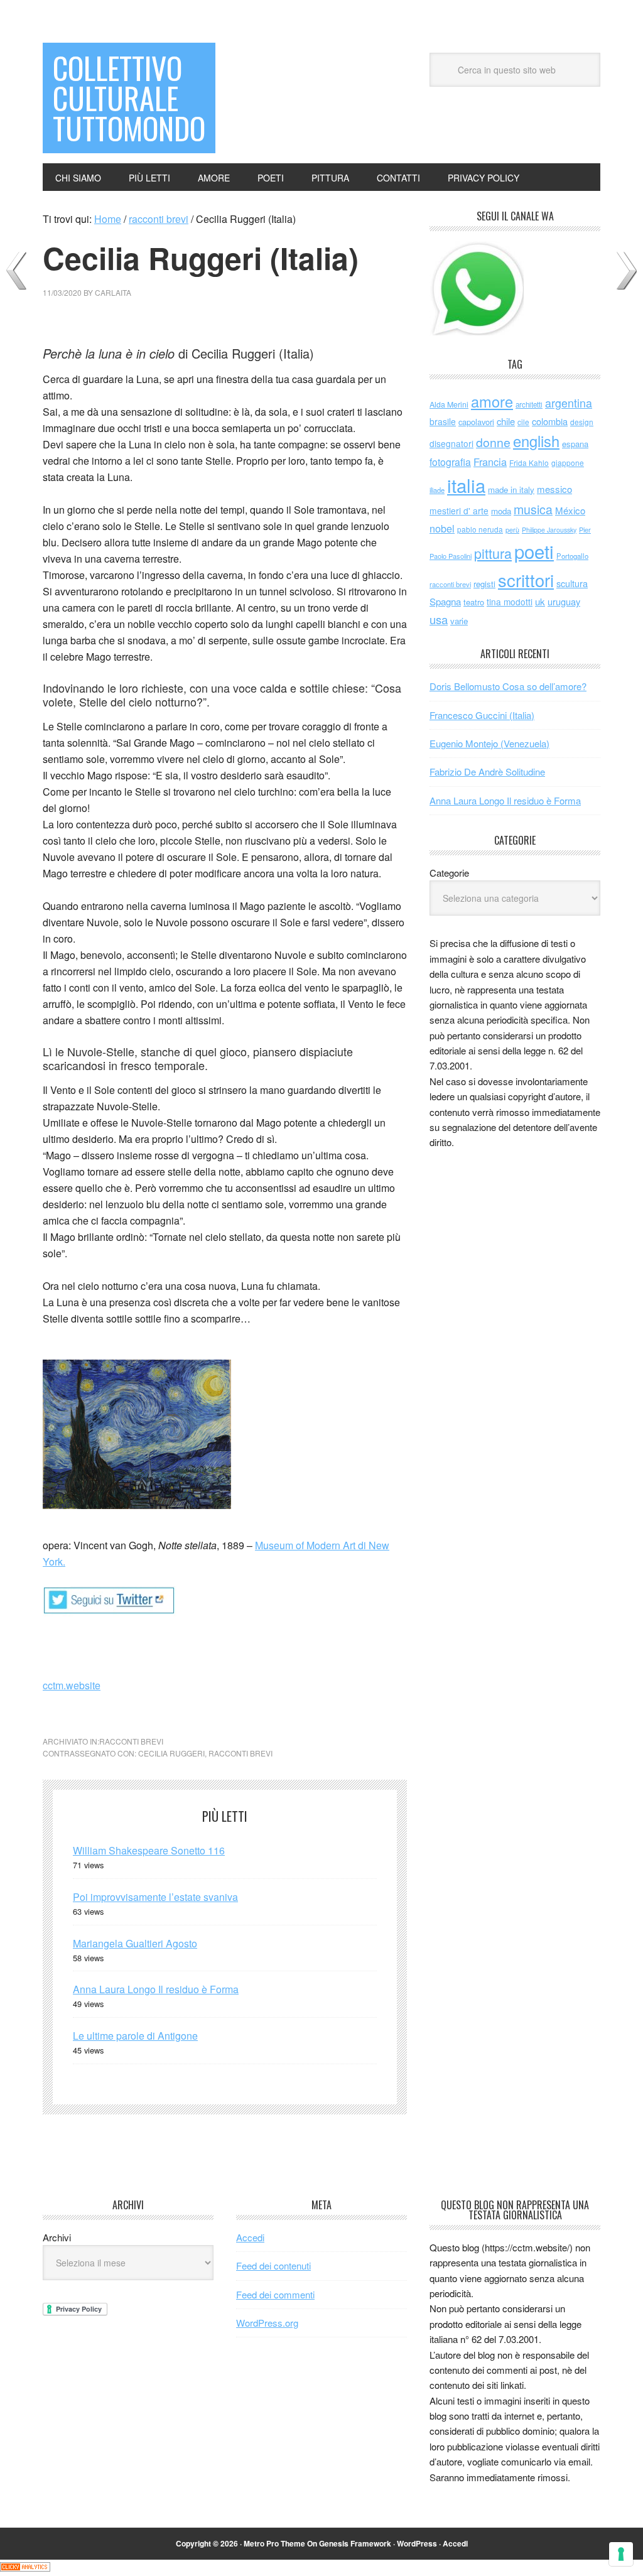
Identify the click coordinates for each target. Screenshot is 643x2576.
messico (554, 489)
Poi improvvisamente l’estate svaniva (155, 1897)
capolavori (476, 422)
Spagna (445, 601)
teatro (474, 602)
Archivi (57, 2237)
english (536, 441)
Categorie (449, 873)
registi (484, 584)
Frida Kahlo (529, 463)
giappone (568, 463)
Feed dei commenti (275, 2294)
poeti (534, 551)
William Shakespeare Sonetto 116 (149, 1850)
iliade (437, 490)
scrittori (526, 580)
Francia (490, 462)
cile (523, 422)
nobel (442, 528)
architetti (529, 404)
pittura (493, 553)
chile (506, 421)
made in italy (511, 490)
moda (501, 511)
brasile (443, 421)
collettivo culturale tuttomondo (129, 98)
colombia (550, 421)
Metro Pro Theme (274, 2543)
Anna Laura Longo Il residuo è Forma (156, 1989)
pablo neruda (480, 529)
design (582, 422)
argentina (569, 403)
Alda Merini (449, 404)
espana (575, 444)
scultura (572, 583)
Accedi (250, 2237)
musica (533, 509)
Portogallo (572, 556)
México (570, 510)
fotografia (450, 462)
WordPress (417, 2543)
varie (459, 621)
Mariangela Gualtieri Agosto (135, 1943)
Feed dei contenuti (273, 2265)
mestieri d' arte (459, 511)
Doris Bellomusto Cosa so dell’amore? (508, 686)
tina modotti (510, 602)
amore (492, 401)
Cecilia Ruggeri (171, 1753)
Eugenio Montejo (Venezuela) (489, 743)
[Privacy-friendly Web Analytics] (25, 2568)
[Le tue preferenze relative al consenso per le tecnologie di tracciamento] (621, 2554)
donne (493, 442)
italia (466, 485)
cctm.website (72, 1685)
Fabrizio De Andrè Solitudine (487, 771)
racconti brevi (131, 1741)
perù (512, 530)
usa (439, 619)
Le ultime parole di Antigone (135, 2036)
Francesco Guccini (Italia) (482, 715)
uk (540, 601)
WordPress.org (267, 2323)
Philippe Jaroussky (549, 530)
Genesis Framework (355, 2543)
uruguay (564, 601)
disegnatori (451, 443)
